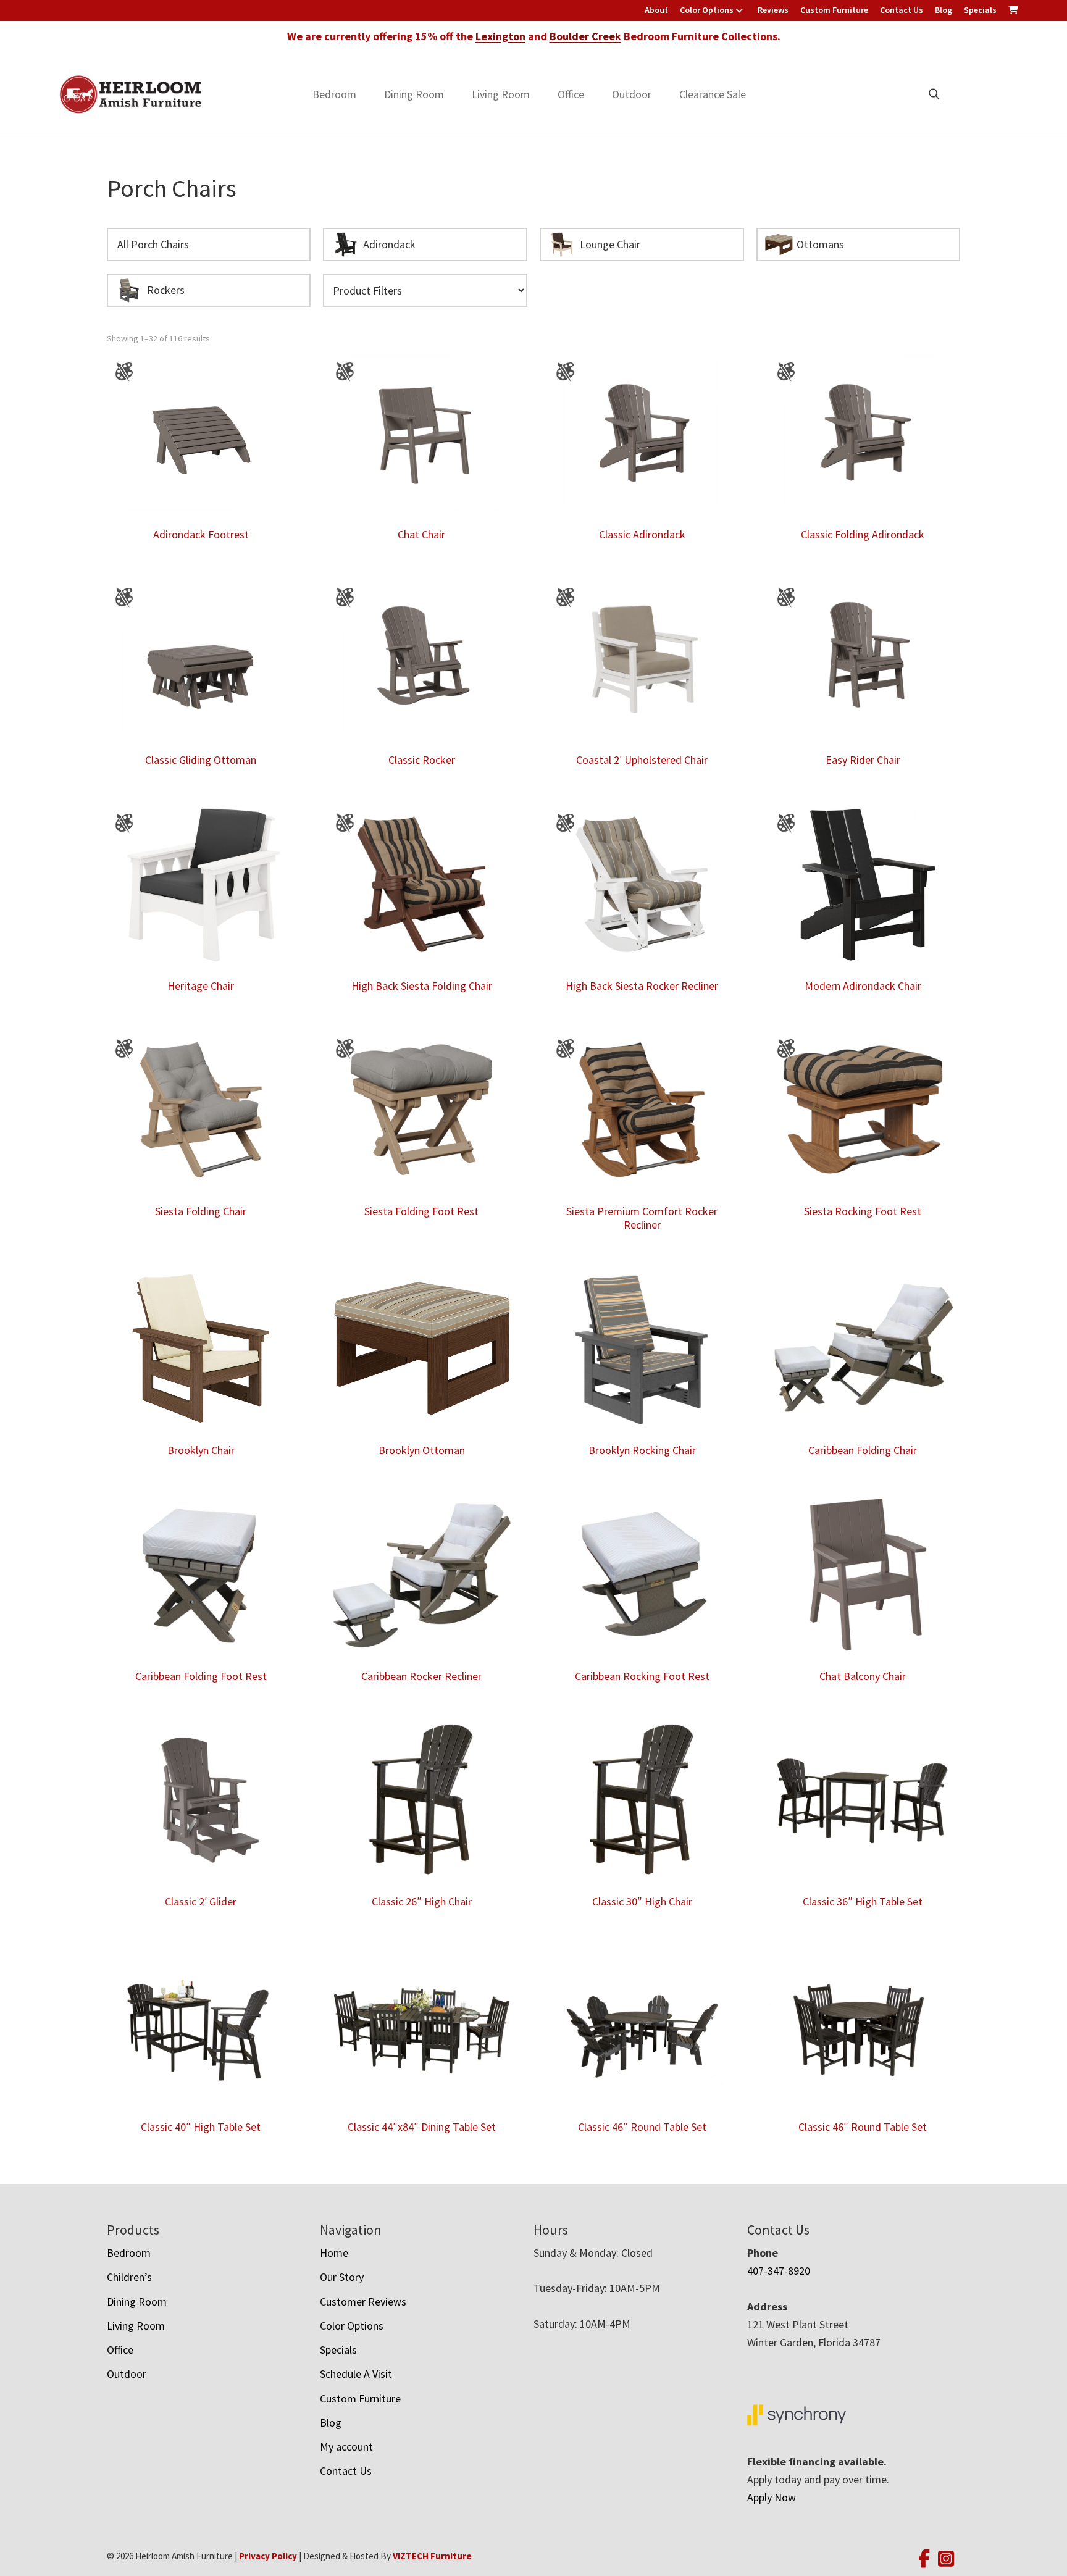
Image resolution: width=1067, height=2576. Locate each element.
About (656, 10)
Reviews (773, 10)
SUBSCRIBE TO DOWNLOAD (639, 1357)
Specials (980, 10)
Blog (944, 10)
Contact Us (902, 10)
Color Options (707, 10)
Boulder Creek (585, 36)
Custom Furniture (834, 10)
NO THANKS (639, 1405)
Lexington (500, 36)
